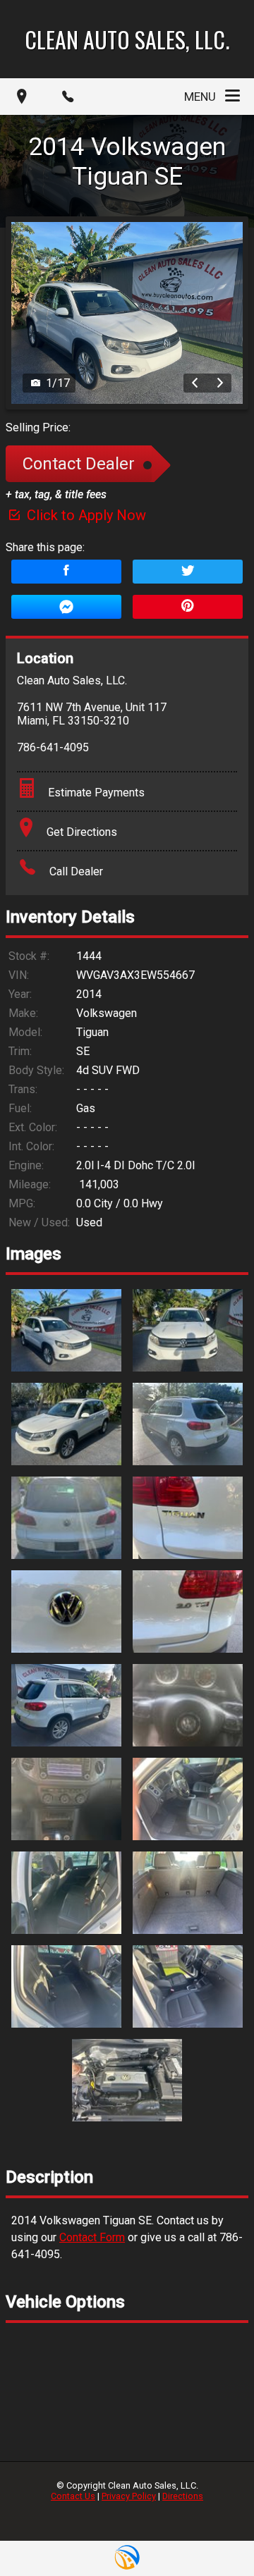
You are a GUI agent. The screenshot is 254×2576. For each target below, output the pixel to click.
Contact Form (92, 2237)
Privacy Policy (129, 2496)
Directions (183, 2496)
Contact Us (73, 2496)
